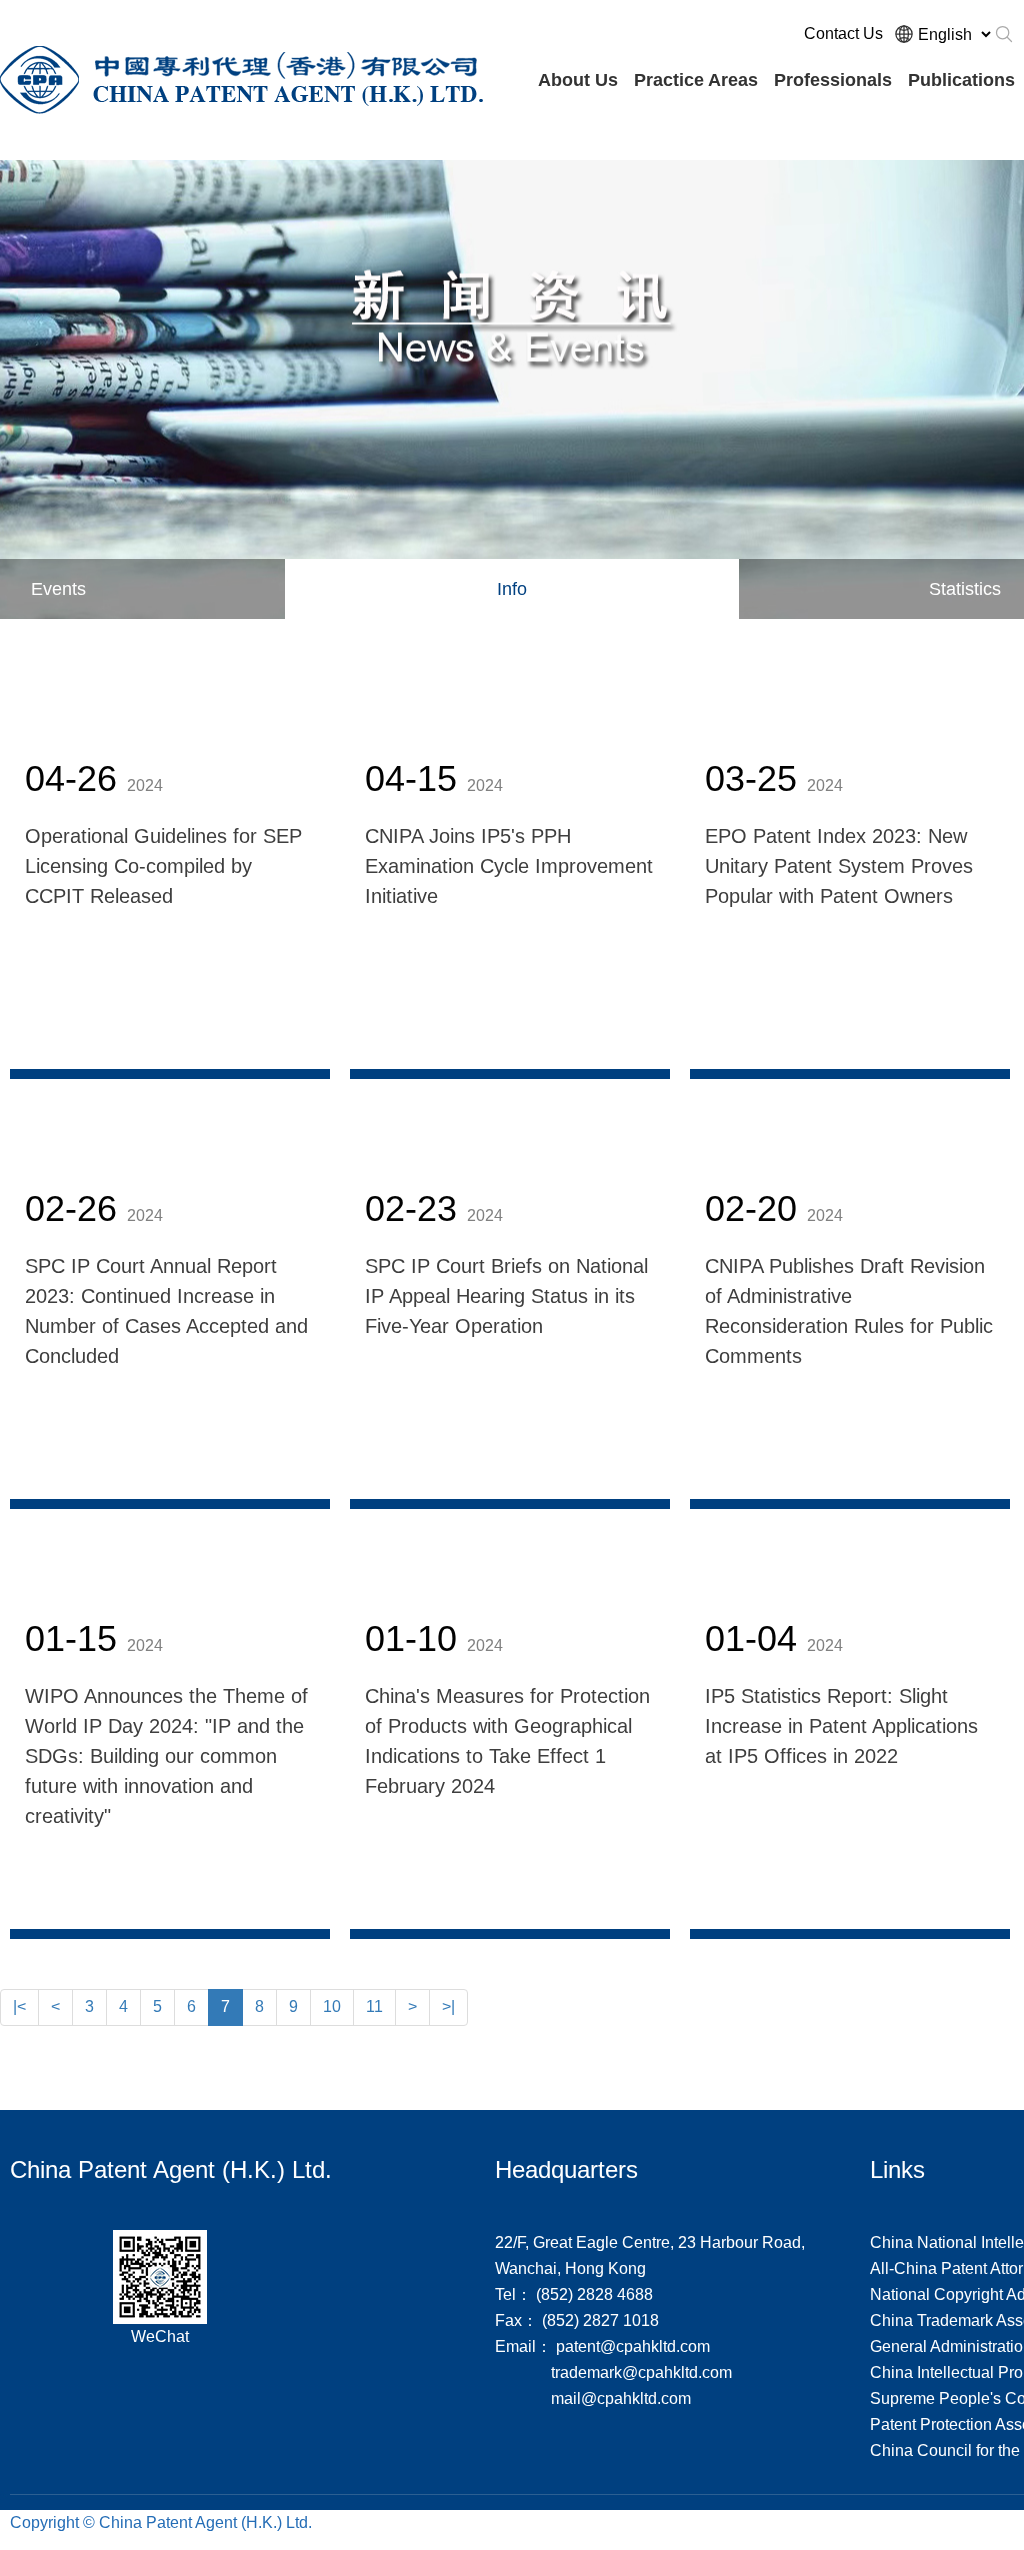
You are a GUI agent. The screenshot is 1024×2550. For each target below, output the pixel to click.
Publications (961, 80)
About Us (578, 80)
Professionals (833, 80)
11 (374, 2006)
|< (19, 2006)
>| (448, 2006)
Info (512, 589)
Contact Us (843, 33)
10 (332, 2006)
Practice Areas (696, 80)
